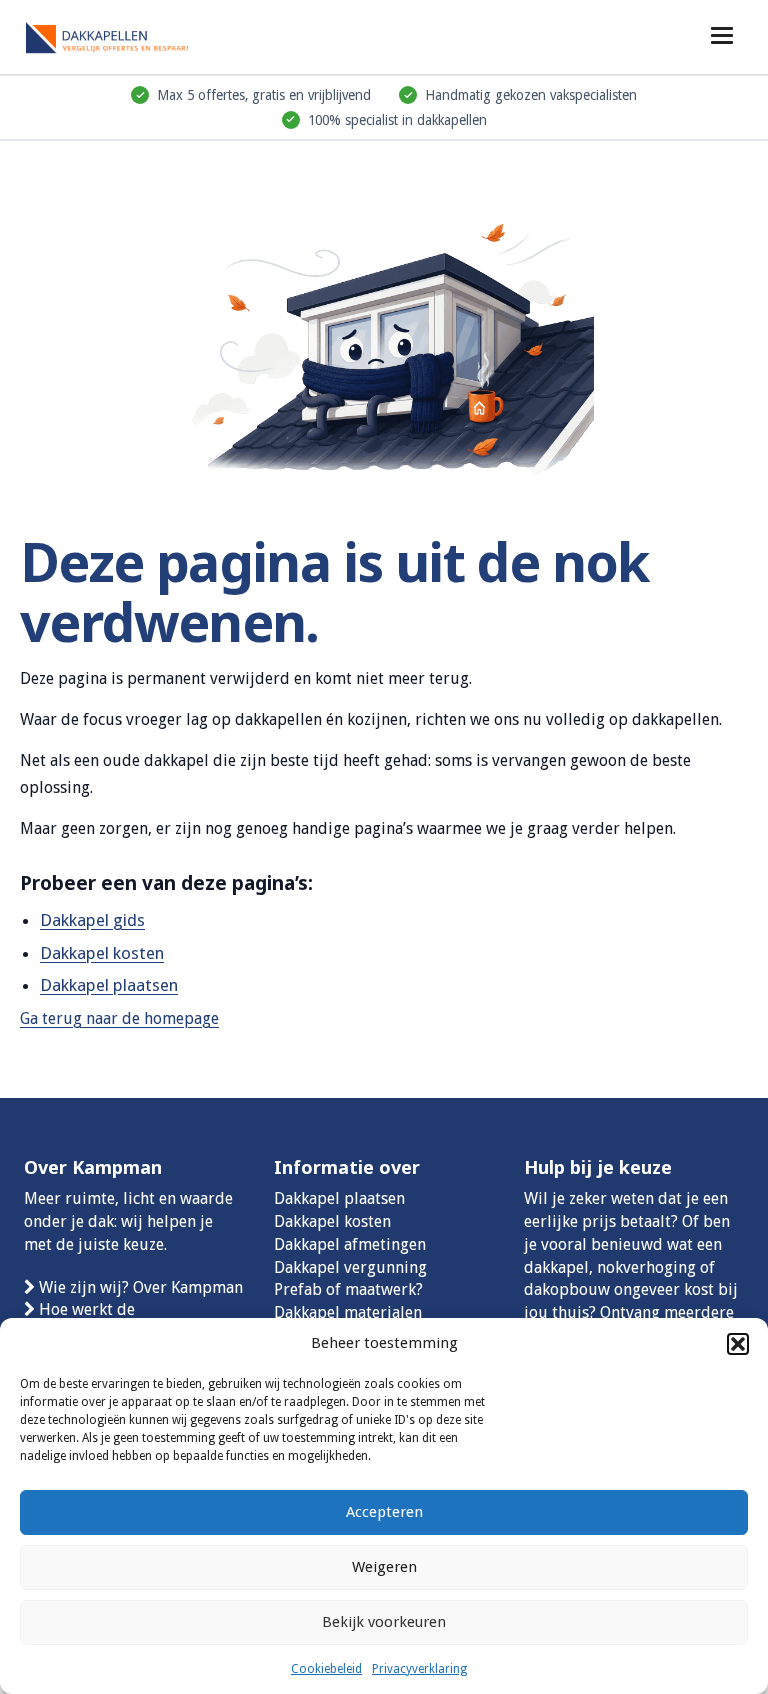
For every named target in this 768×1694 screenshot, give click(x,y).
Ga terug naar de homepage (119, 1018)
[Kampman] (124, 34)
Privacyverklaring (419, 1669)
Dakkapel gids (92, 920)
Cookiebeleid (326, 1669)
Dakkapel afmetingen (350, 1244)
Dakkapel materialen (348, 1312)
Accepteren (384, 1512)
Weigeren (384, 1567)
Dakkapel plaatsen (109, 985)
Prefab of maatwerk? (348, 1289)
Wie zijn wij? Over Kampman (141, 1287)
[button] (738, 1344)
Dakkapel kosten (102, 953)
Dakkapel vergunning (350, 1267)
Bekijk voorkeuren (384, 1622)
